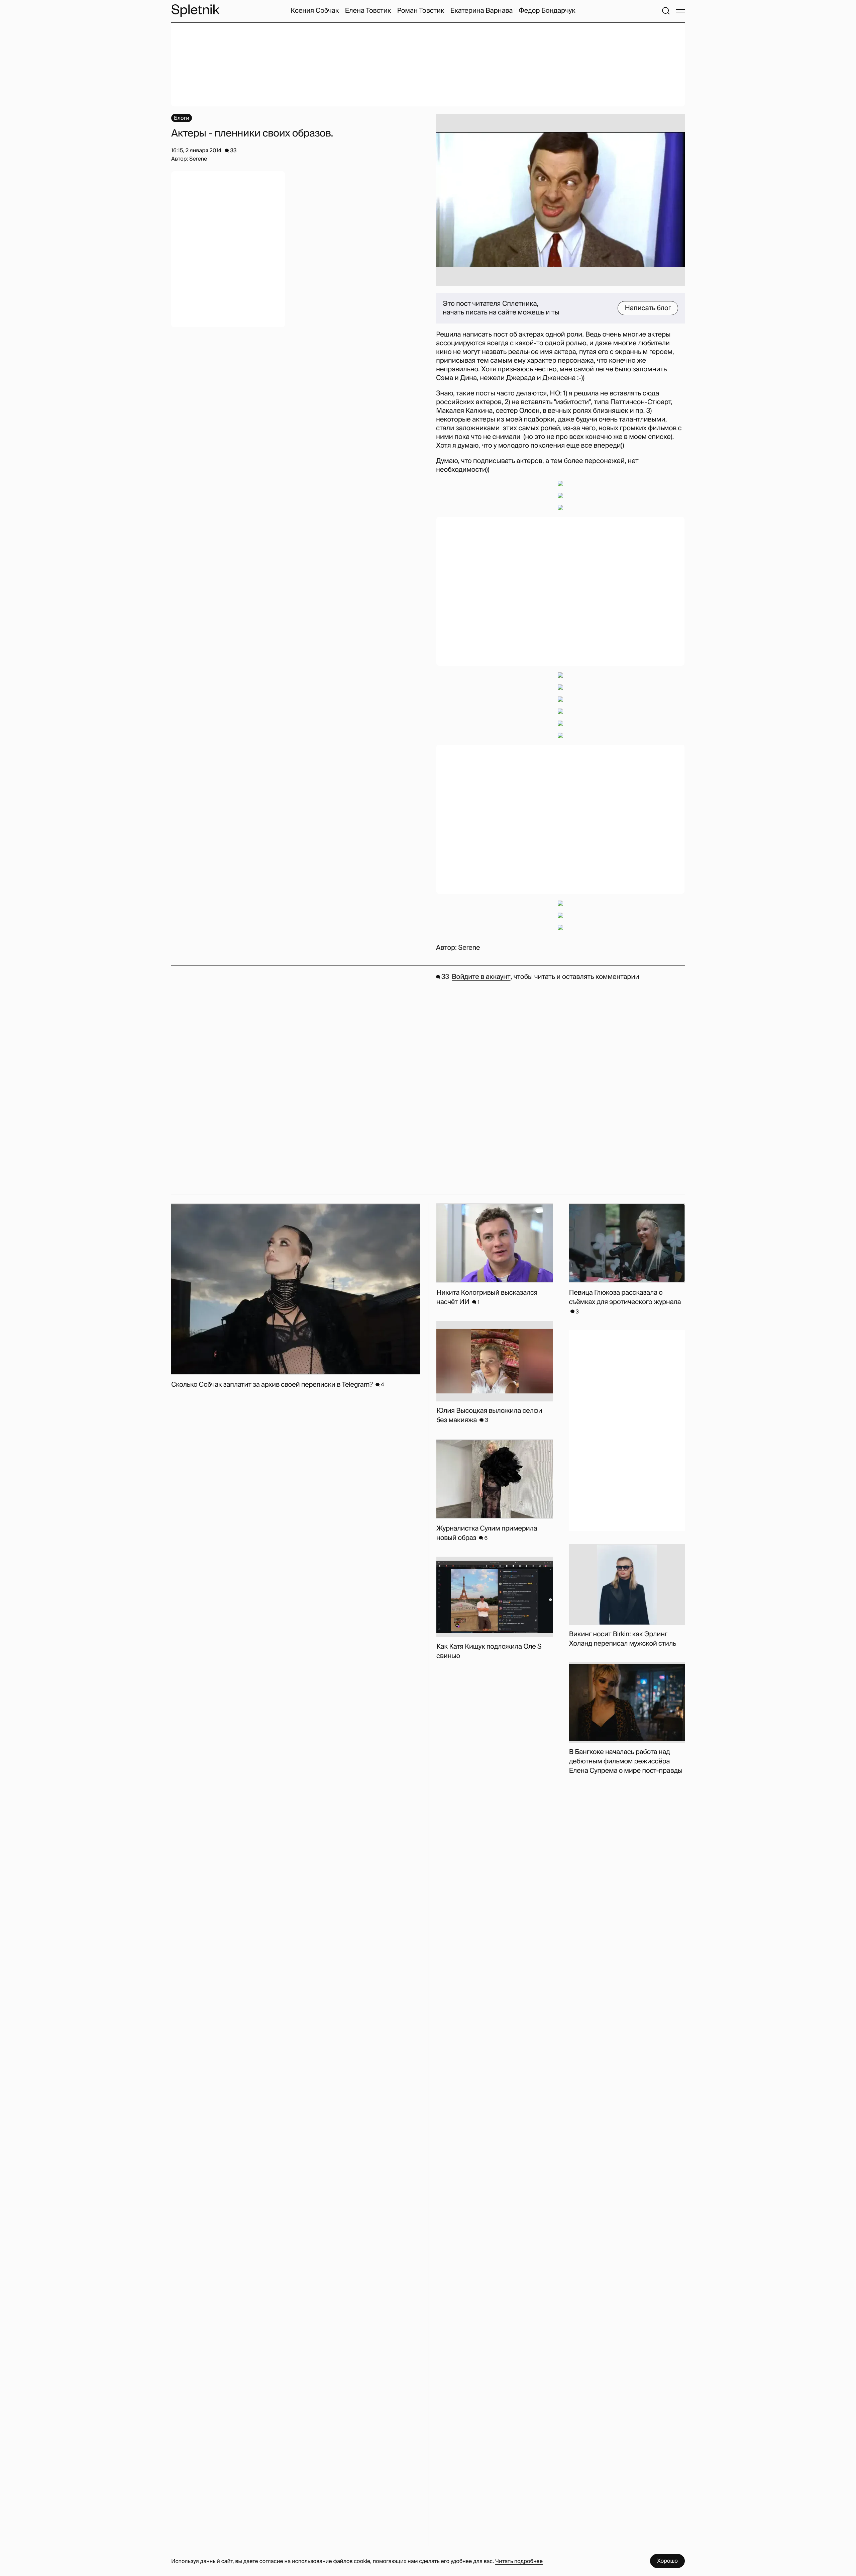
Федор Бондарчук (547, 11)
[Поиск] (666, 11)
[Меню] (680, 11)
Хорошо (667, 2561)
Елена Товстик (368, 11)
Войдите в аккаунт (481, 977)
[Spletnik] (195, 11)
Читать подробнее (519, 2561)
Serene (469, 948)
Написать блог (648, 308)
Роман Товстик (420, 11)
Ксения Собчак (315, 11)
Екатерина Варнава (482, 11)
